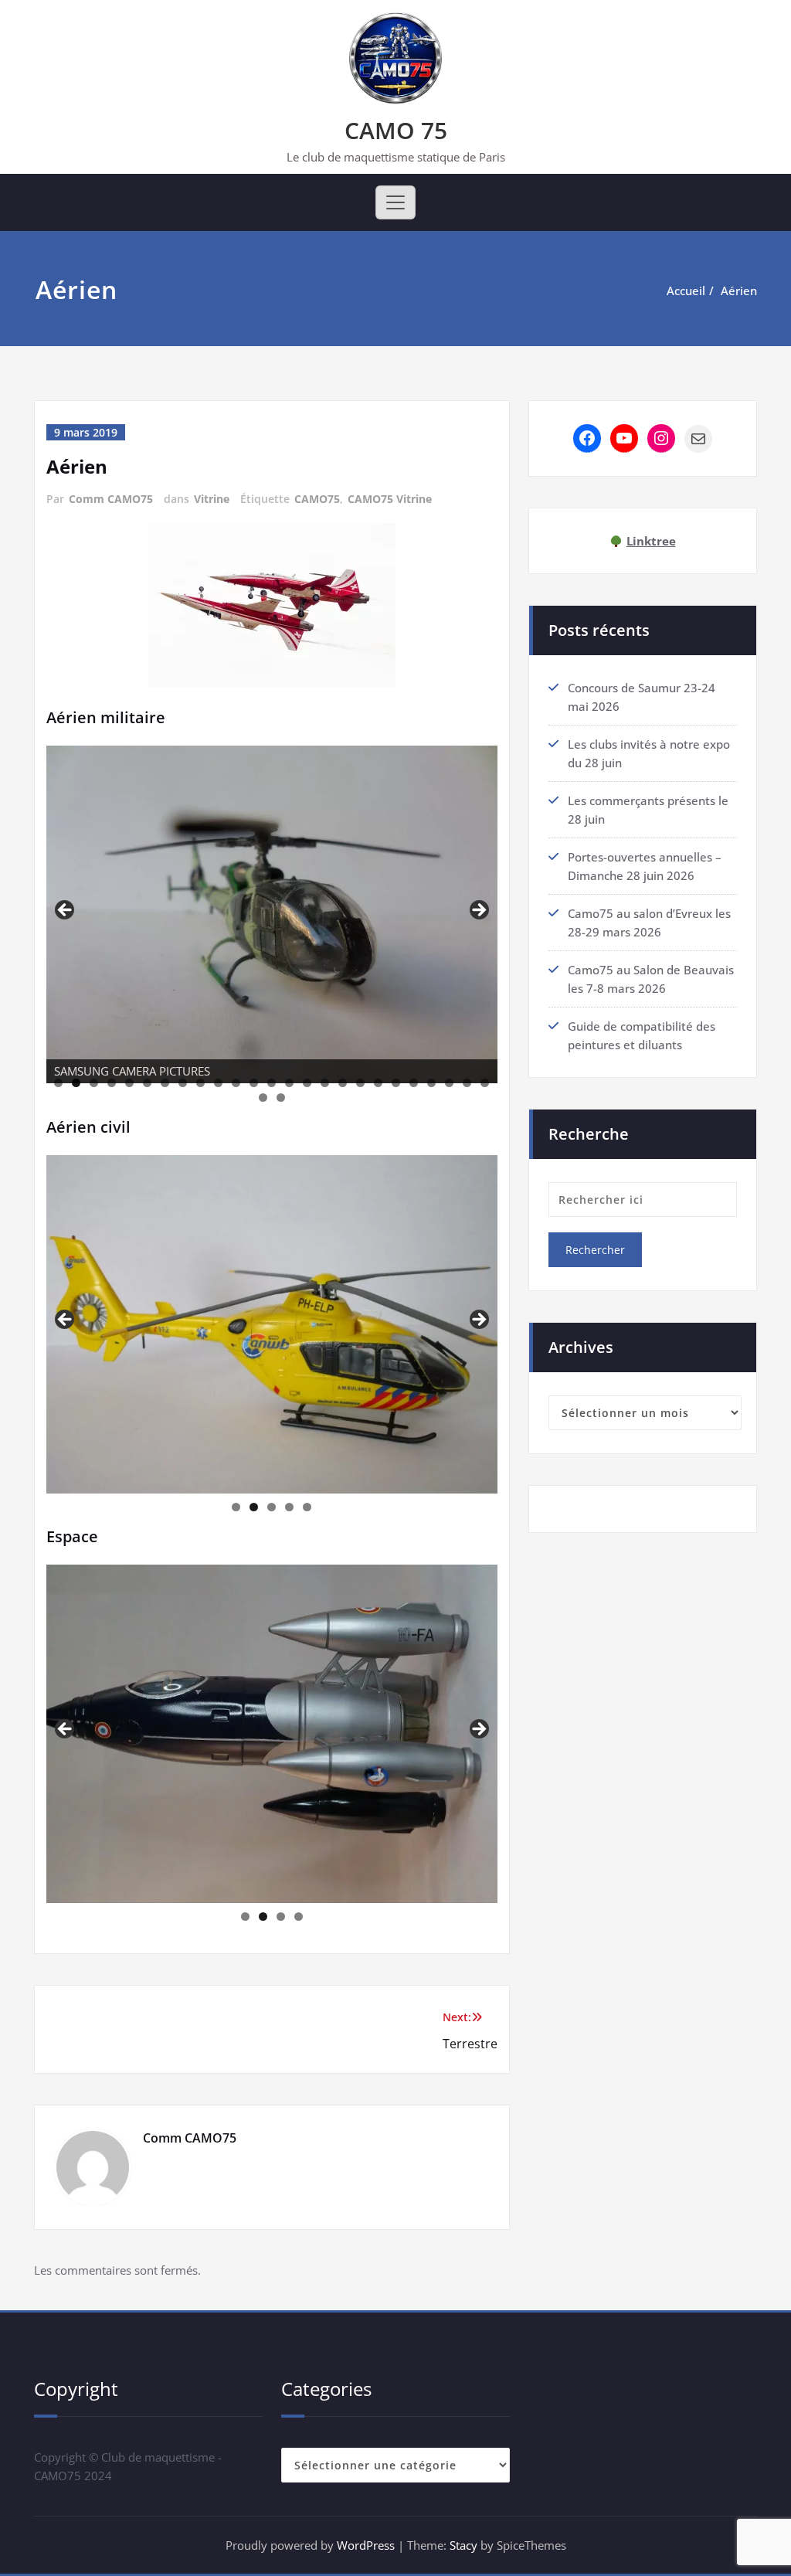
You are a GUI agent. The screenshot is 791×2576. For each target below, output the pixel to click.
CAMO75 (317, 499)
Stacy (463, 2545)
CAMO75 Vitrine (390, 499)
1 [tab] (58, 1083)
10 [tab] (218, 1083)
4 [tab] (112, 1083)
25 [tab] (485, 1083)
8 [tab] (183, 1083)
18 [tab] (360, 1083)
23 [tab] (449, 1083)
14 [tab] (289, 1083)
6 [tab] (147, 1083)
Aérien (739, 291)
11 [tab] (236, 1083)
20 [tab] (396, 1083)
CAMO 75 (396, 130)
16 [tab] (325, 1083)
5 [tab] (129, 1083)
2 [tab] (76, 1083)
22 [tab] (431, 1083)
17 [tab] (343, 1083)
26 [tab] (263, 1098)
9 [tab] (200, 1083)
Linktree (651, 541)
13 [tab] (272, 1083)
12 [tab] (254, 1083)
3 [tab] (94, 1083)
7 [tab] (165, 1083)
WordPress (366, 2545)
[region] (272, 915)
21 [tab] (414, 1083)
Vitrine (212, 499)
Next (478, 911)
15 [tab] (307, 1083)
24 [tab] (467, 1083)
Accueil (686, 291)
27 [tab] (281, 1098)
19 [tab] (378, 1083)
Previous (66, 911)
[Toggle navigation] (395, 202)
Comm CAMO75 (111, 499)
